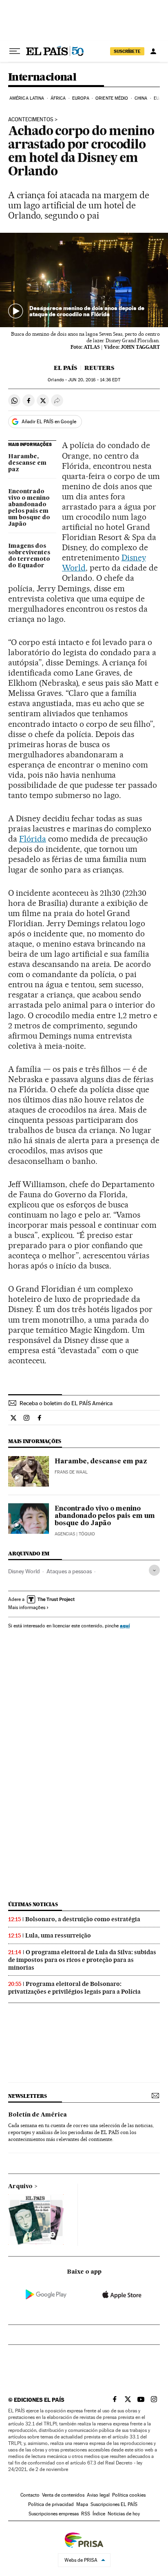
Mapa (82, 2504)
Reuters (99, 368)
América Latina (27, 98)
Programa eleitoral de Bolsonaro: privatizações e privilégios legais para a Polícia (74, 1988)
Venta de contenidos (63, 2495)
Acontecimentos (31, 120)
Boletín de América (38, 2115)
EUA (158, 98)
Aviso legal (98, 2495)
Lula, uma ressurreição (58, 1935)
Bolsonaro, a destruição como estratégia (83, 1919)
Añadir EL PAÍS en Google (49, 422)
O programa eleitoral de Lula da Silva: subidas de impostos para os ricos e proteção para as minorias (82, 1960)
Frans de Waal (71, 1472)
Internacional (42, 78)
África (58, 98)
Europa (81, 98)
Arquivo (20, 2187)
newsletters (27, 2096)
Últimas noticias (33, 1904)
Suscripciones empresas (54, 2514)
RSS (86, 2514)
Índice (99, 2514)
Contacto (30, 2495)
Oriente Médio (112, 98)
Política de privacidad (51, 2504)
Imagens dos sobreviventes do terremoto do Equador (29, 556)
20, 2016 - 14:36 (94, 380)
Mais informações (27, 1607)
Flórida (33, 839)
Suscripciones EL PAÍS (114, 2504)
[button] (84, 280)
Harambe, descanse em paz (27, 463)
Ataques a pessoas (69, 1571)
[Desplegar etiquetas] (154, 1570)
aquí (125, 1626)
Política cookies (129, 2495)
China (141, 98)
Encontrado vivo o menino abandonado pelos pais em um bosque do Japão (29, 508)
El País (65, 368)
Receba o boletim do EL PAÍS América (66, 1403)
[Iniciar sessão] (153, 51)
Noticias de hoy (124, 2514)
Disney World (24, 1571)
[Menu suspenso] (15, 51)
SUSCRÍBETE (127, 51)
